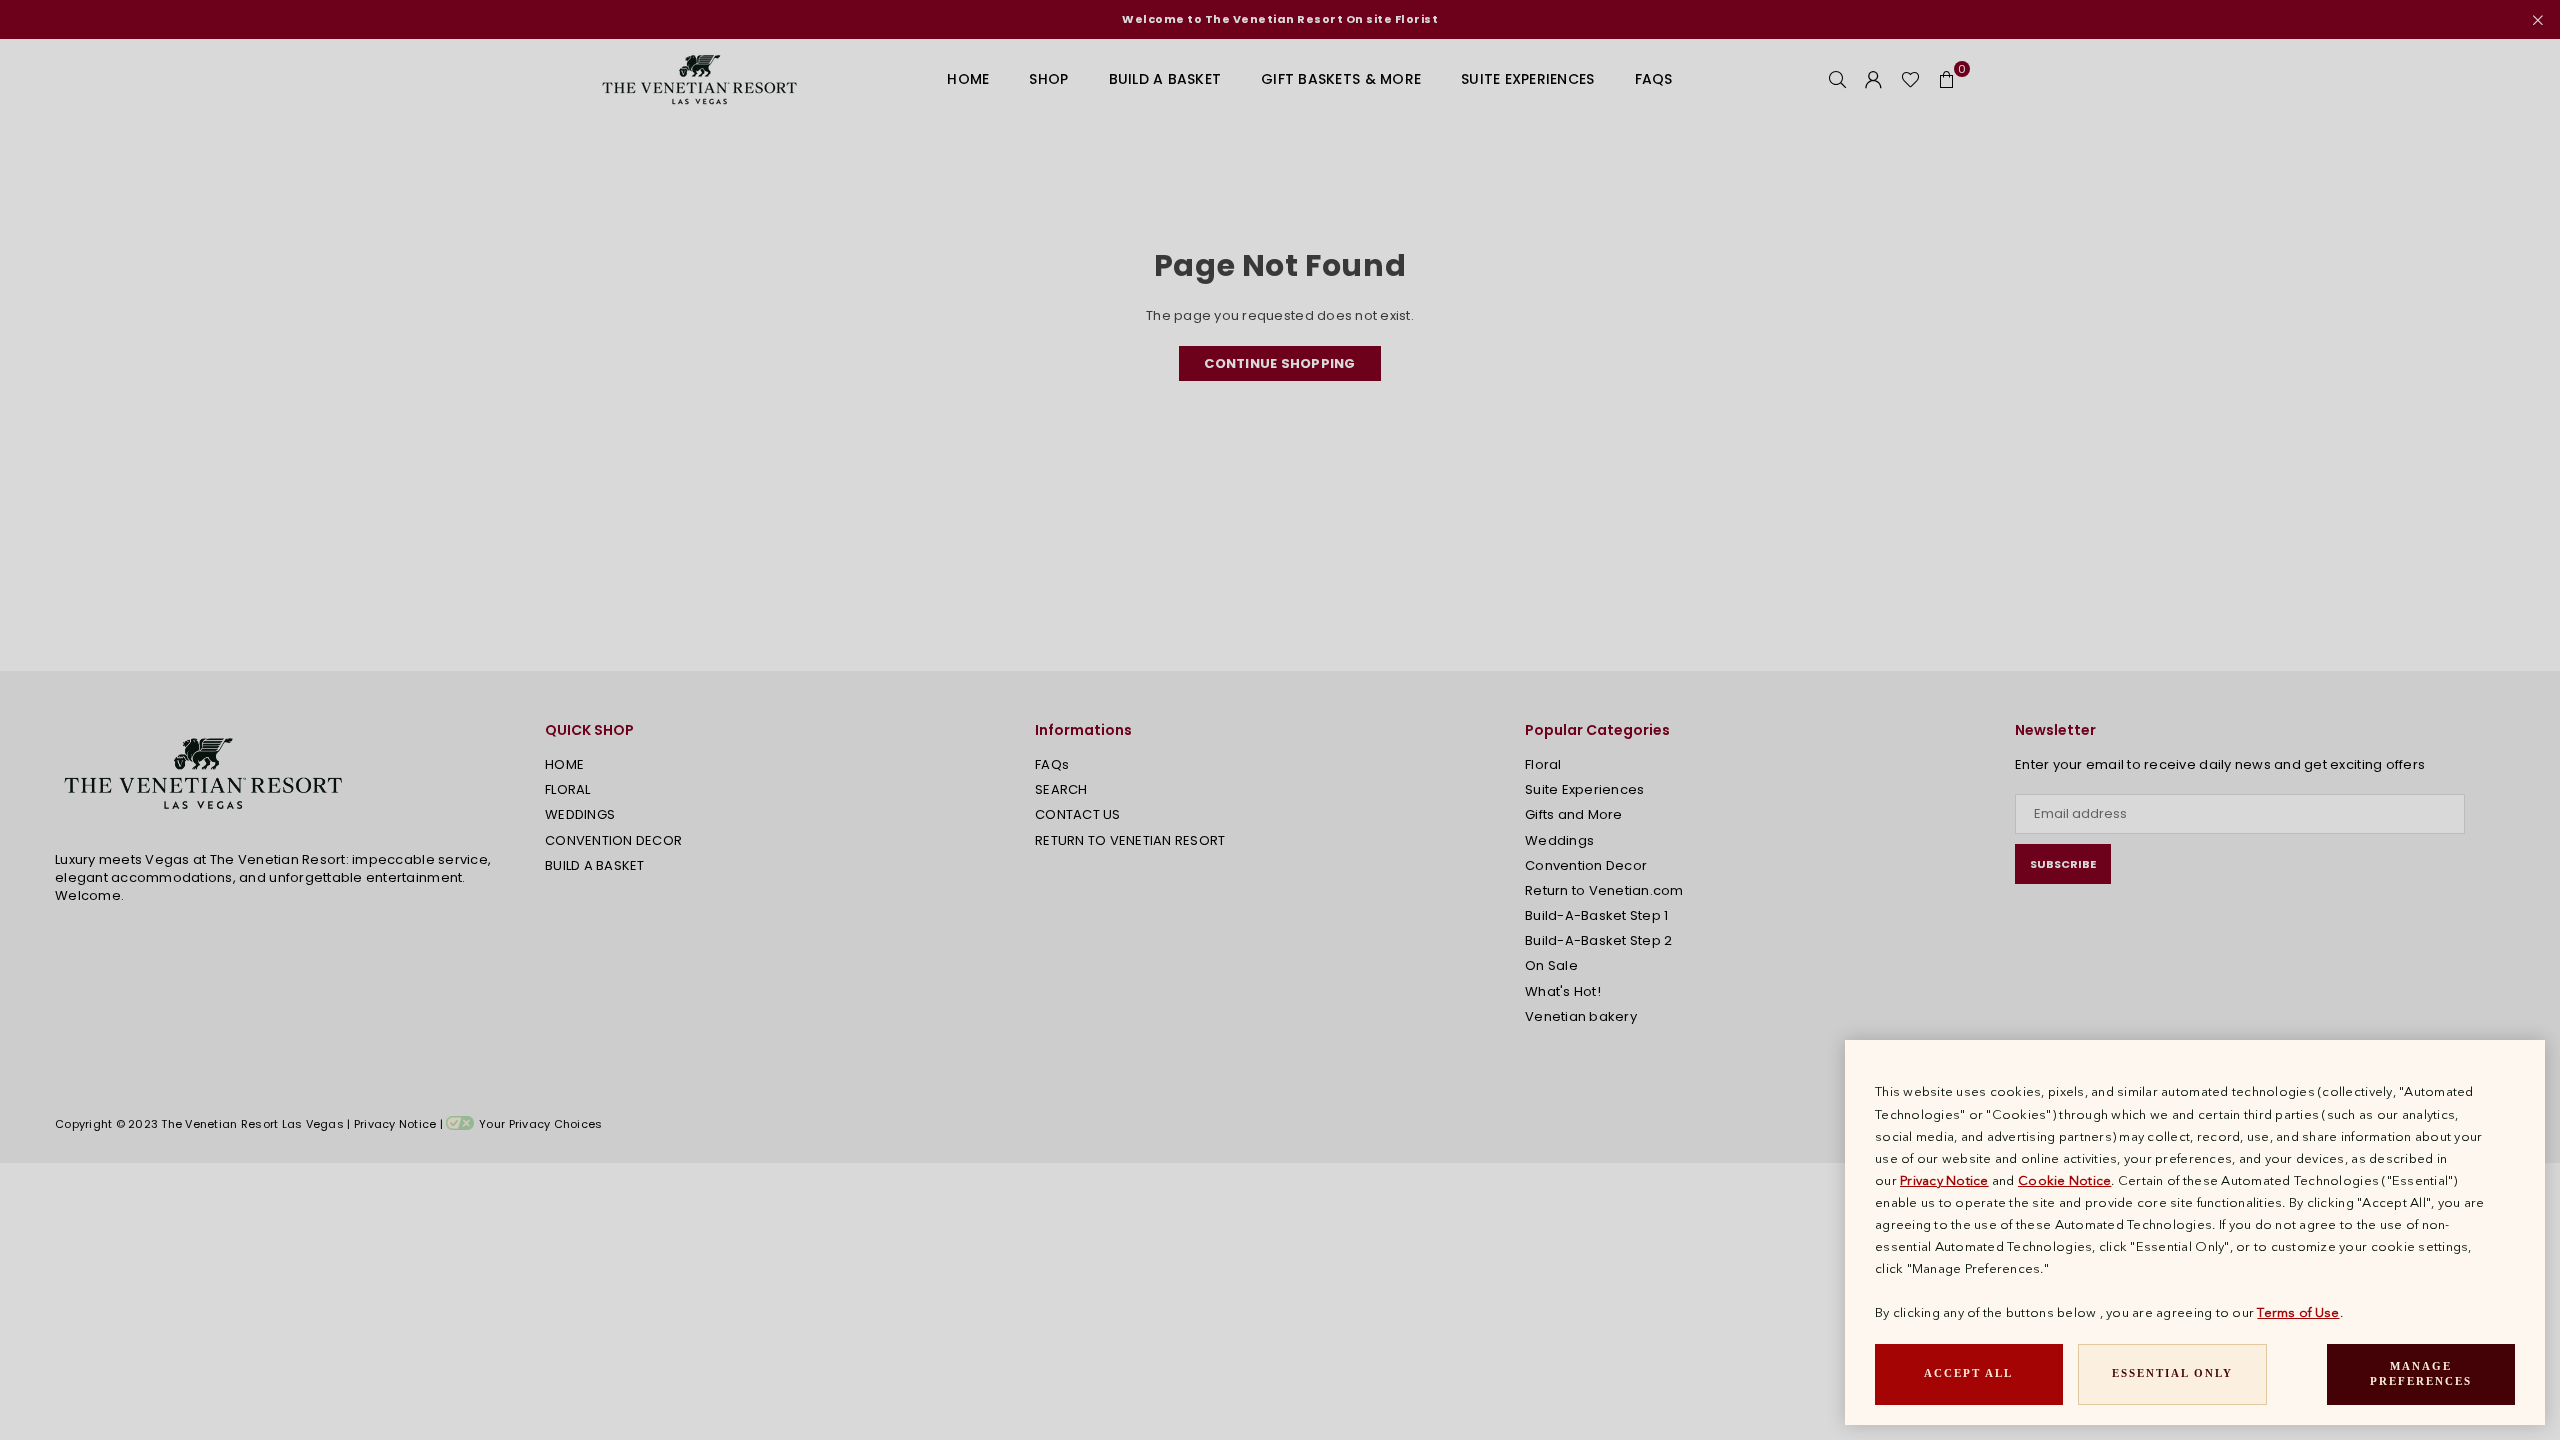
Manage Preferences (2421, 1374)
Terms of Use (2298, 1312)
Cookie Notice (2064, 1180)
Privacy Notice (1944, 1180)
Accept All (1968, 1373)
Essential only (2172, 1373)
